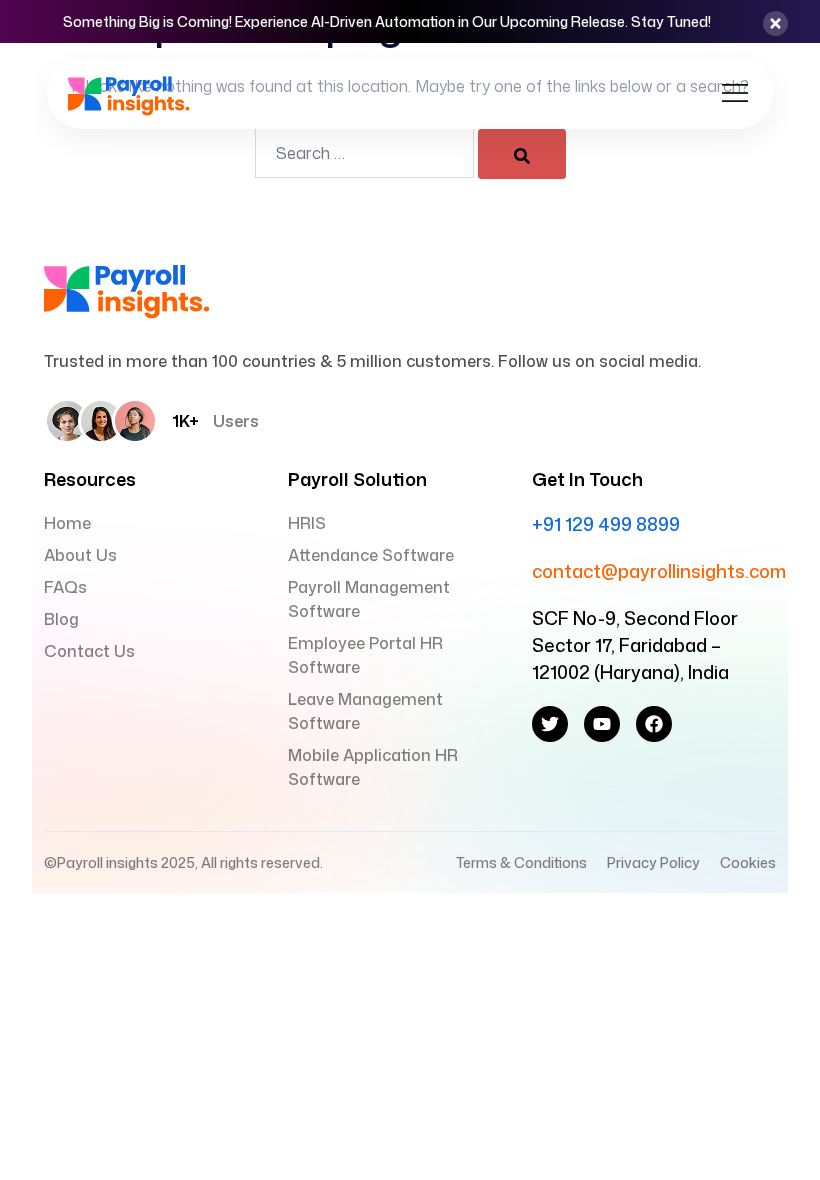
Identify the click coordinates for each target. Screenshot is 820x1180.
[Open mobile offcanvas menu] (735, 94)
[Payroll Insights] (129, 92)
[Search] (522, 154)
